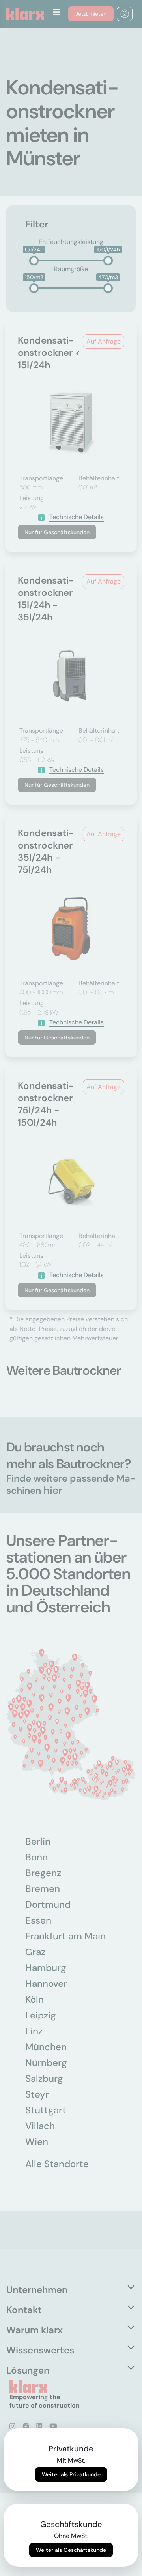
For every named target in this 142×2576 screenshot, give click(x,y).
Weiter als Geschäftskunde (71, 2550)
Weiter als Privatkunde (71, 2474)
